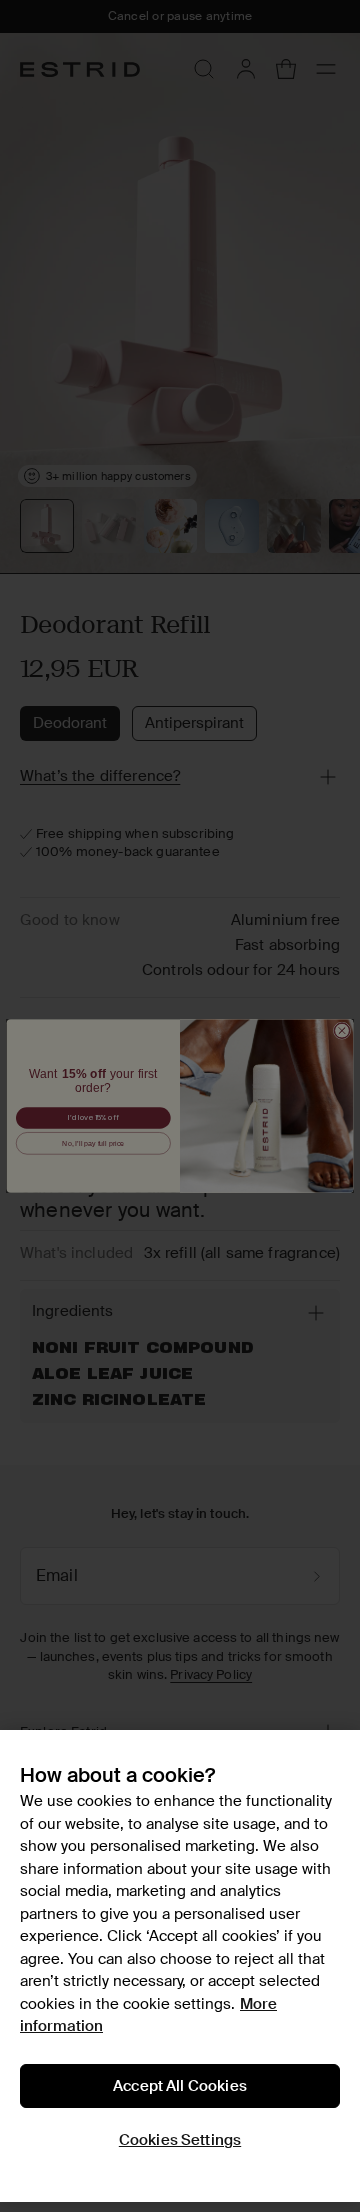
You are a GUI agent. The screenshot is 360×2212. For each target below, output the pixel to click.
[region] (180, 1966)
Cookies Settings (180, 2140)
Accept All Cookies (180, 2086)
